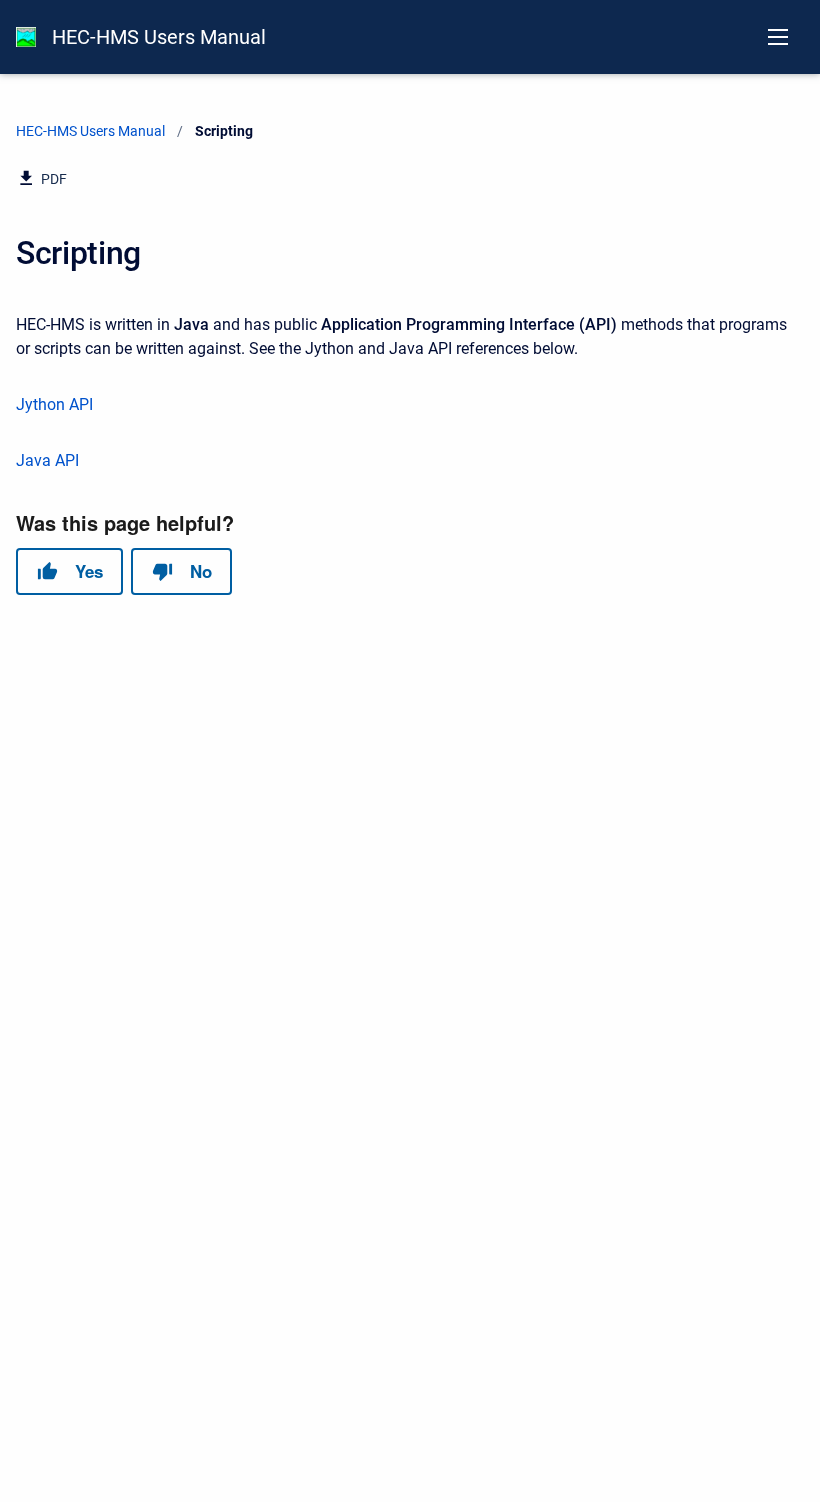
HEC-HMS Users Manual (159, 37)
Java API (47, 460)
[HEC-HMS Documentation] (26, 37)
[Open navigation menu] (778, 37)
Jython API (54, 404)
